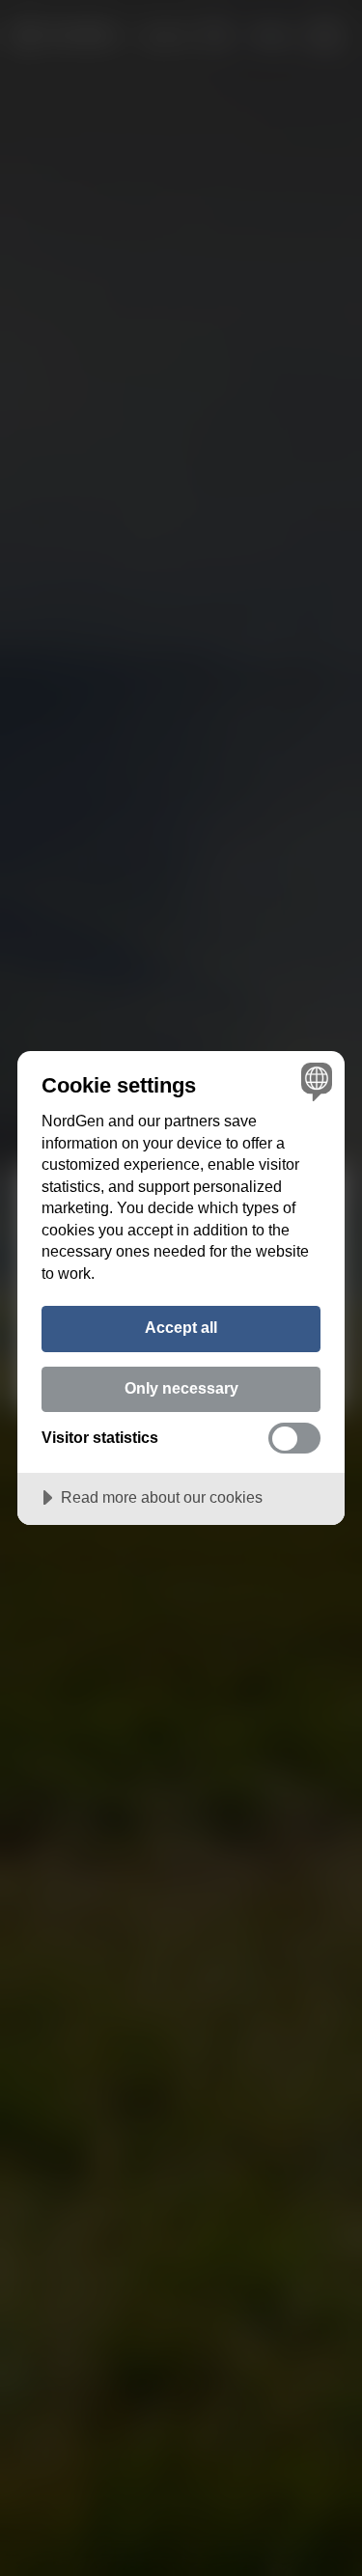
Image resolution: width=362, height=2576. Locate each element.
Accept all (181, 1327)
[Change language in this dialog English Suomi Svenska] (314, 1081)
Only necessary (181, 1388)
